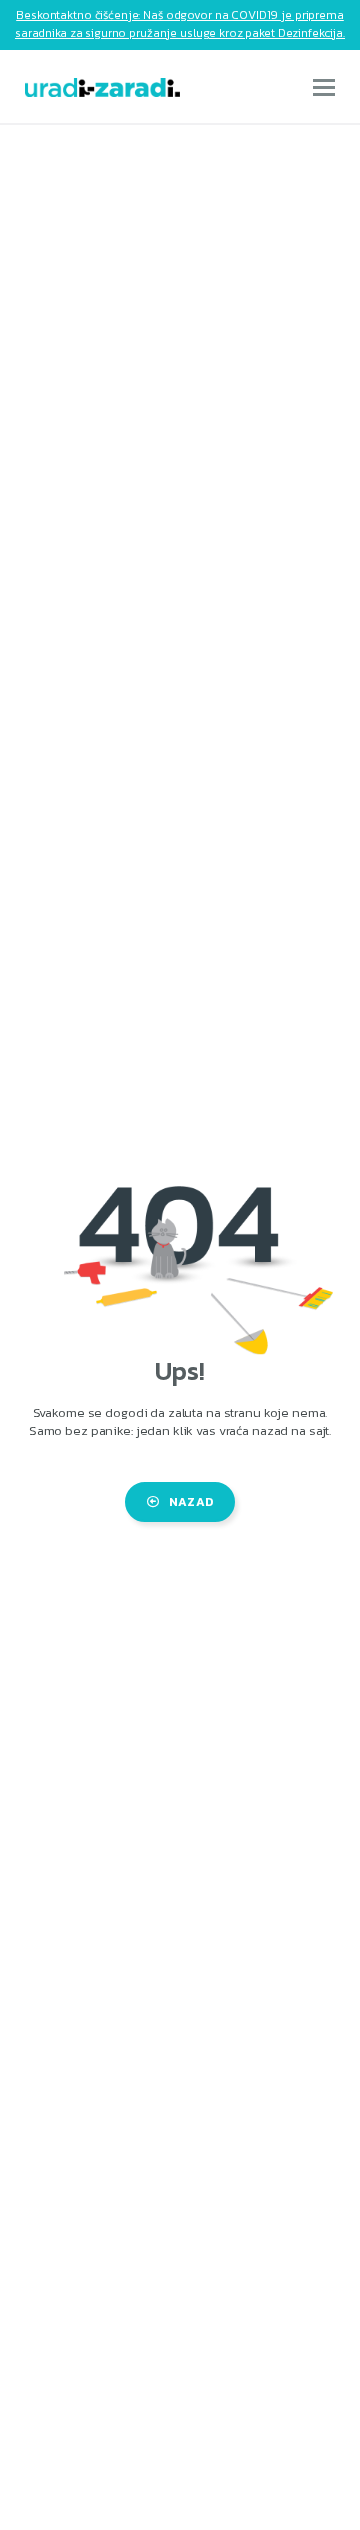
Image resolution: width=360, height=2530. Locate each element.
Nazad (191, 1502)
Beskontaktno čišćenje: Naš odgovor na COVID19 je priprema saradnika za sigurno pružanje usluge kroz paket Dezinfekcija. (180, 24)
